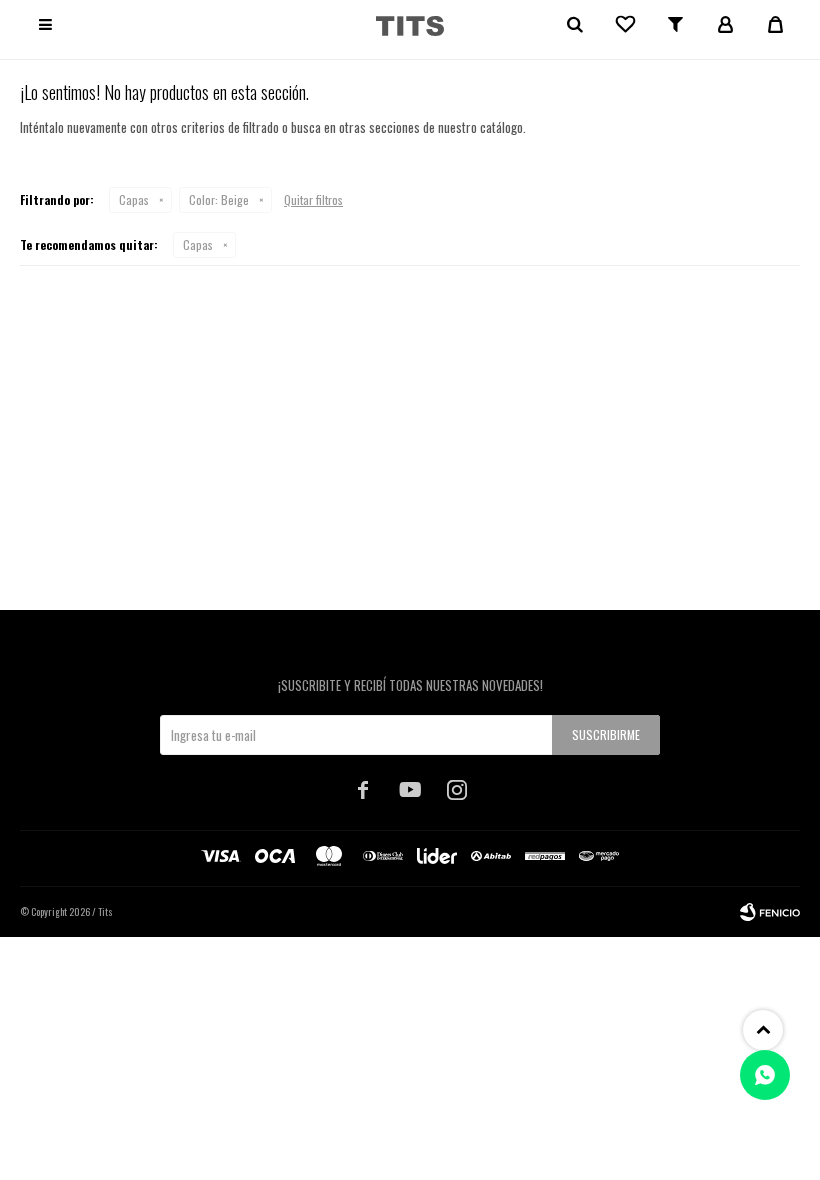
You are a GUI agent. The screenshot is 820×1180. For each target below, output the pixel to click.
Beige (219, 199)
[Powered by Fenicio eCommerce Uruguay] (770, 912)
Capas (134, 199)
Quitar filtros (313, 199)
